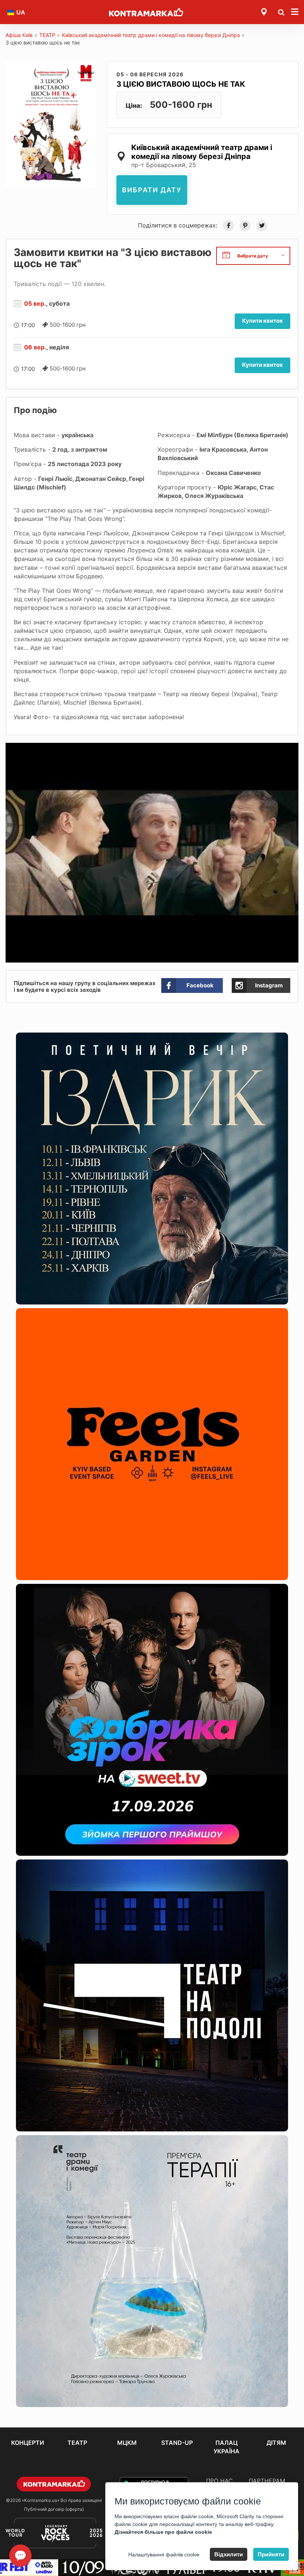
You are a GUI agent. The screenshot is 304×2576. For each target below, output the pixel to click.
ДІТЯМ (276, 2443)
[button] (292, 749)
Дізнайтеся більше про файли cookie (163, 2532)
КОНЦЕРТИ (28, 2443)
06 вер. (35, 347)
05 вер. (35, 303)
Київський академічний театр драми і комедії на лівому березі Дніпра (151, 35)
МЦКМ (127, 2443)
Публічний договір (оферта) (54, 2509)
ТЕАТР (47, 35)
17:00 (28, 325)
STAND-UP (177, 2443)
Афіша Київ (19, 35)
